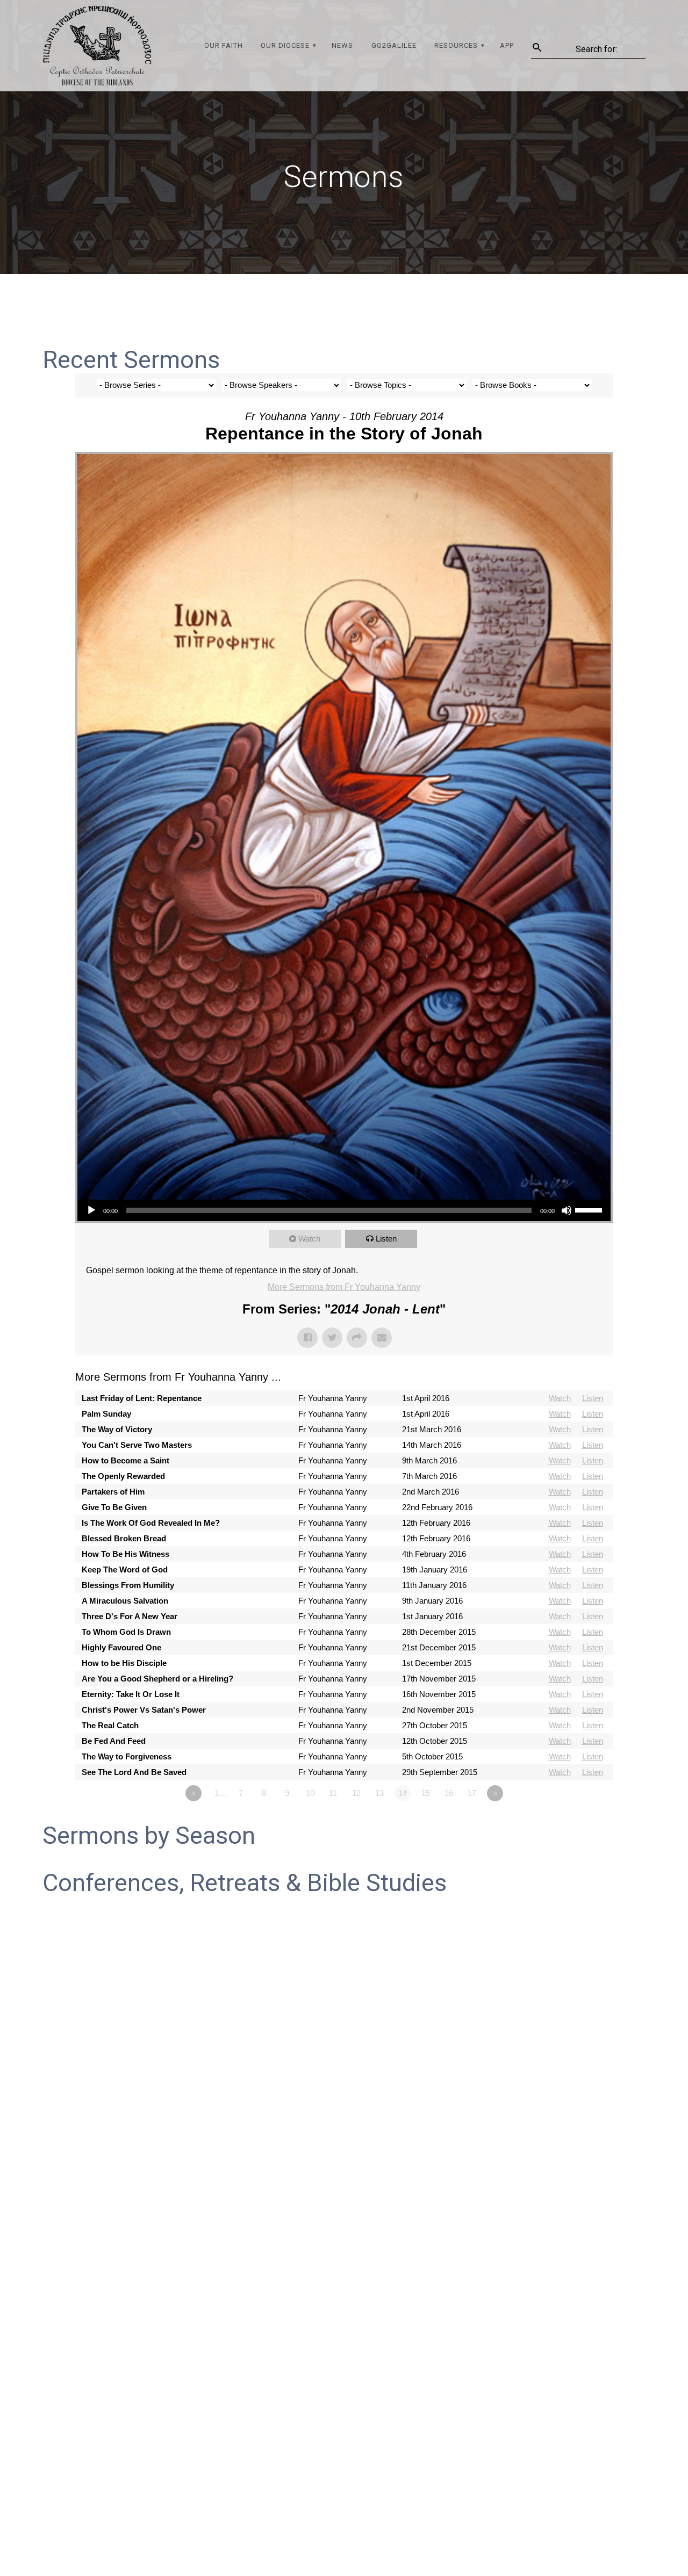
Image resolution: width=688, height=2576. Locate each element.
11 (333, 1793)
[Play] (91, 1210)
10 (310, 1793)
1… (221, 1793)
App (507, 45)
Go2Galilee (394, 45)
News (342, 45)
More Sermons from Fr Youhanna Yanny (344, 1287)
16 (449, 1793)
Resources (456, 45)
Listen (386, 1239)
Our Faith (224, 45)
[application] (344, 1210)
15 (426, 1793)
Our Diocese (285, 45)
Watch (309, 1239)
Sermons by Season (149, 1835)
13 (379, 1793)
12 (356, 1793)
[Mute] (567, 1210)
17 (472, 1793)
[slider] (590, 1209)
